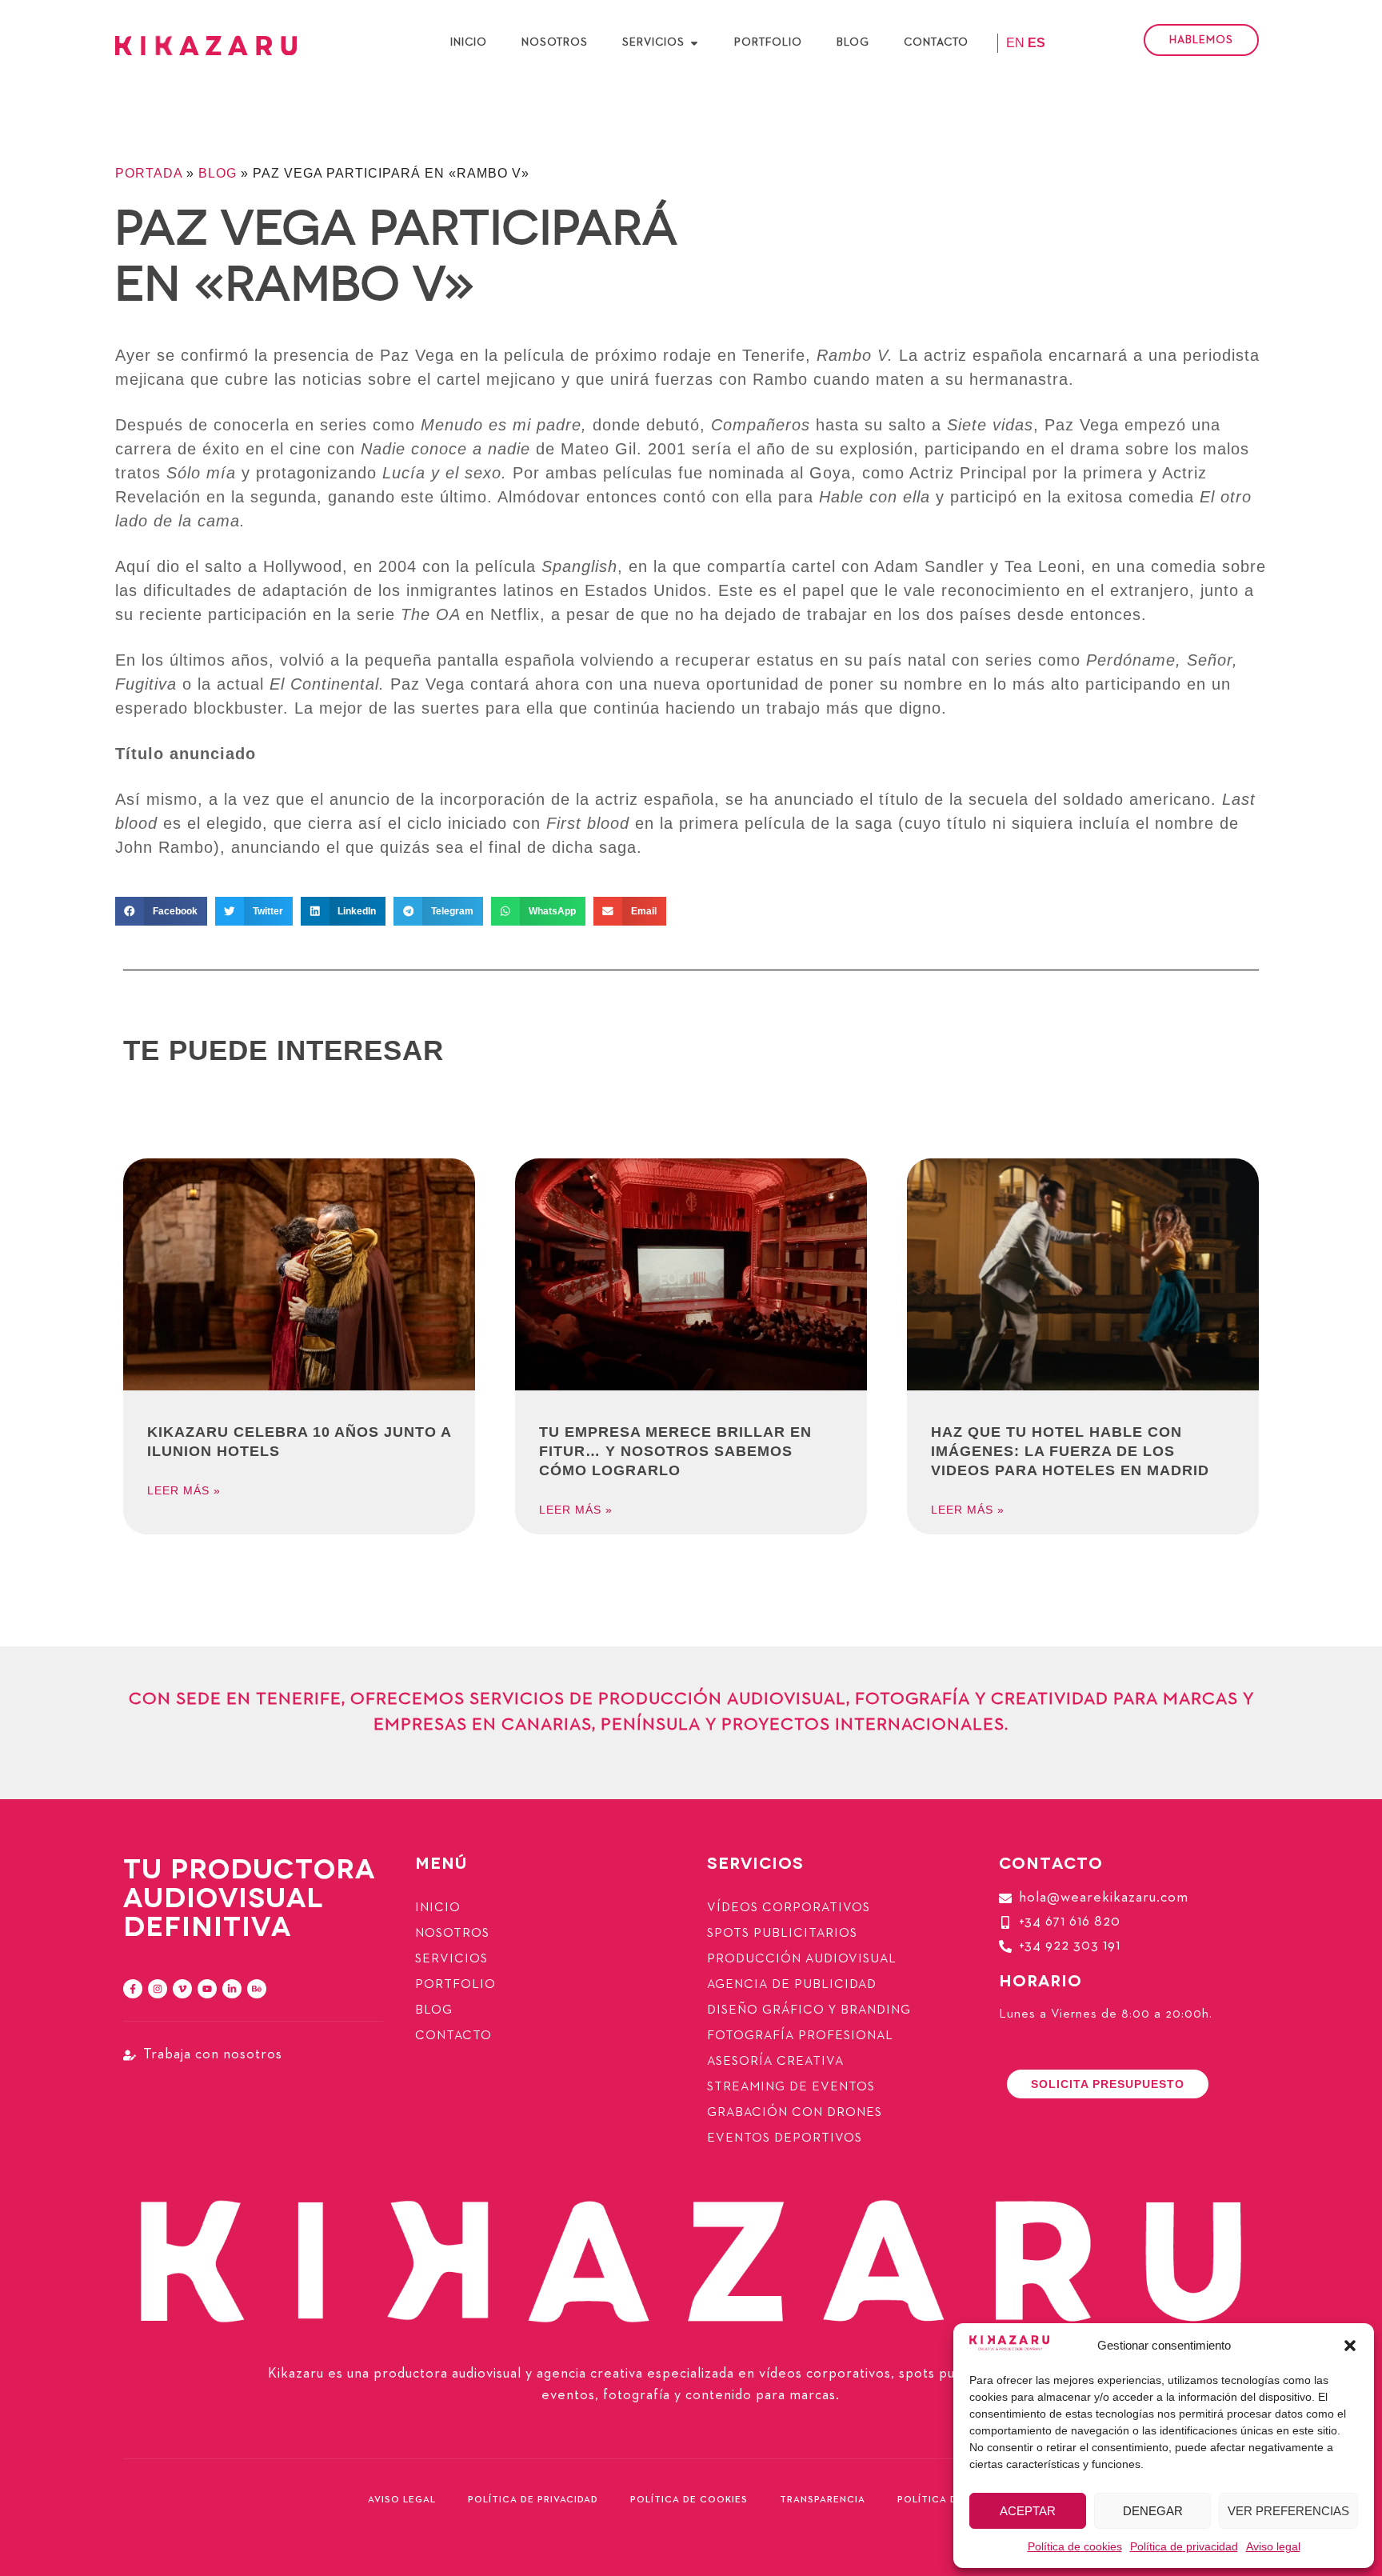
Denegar (1153, 2511)
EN (1015, 43)
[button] (1350, 2346)
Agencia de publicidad (792, 1985)
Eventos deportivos (785, 2138)
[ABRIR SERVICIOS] (694, 43)
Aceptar (1028, 2511)
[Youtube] (207, 1989)
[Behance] (257, 1989)
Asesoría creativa (775, 2062)
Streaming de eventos (791, 2087)
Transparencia (823, 2500)
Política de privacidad (1184, 2546)
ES (1036, 43)
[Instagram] (158, 1989)
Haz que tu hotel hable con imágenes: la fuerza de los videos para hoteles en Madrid (1070, 1451)
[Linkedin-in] (232, 1989)
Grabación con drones (795, 2113)
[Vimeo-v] (182, 1989)
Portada (149, 173)
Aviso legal (1273, 2546)
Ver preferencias (1288, 2511)
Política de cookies (1075, 2546)
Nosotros (452, 1934)
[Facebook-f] (133, 1989)
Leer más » (184, 1490)
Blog (218, 173)
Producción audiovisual (802, 1959)
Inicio (438, 1908)
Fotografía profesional (800, 2036)
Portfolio (455, 1985)
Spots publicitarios (782, 1934)
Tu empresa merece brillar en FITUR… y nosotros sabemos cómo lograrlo (675, 1451)
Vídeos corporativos (789, 1908)
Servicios (451, 1959)
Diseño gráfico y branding (809, 2010)
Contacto (453, 2036)
